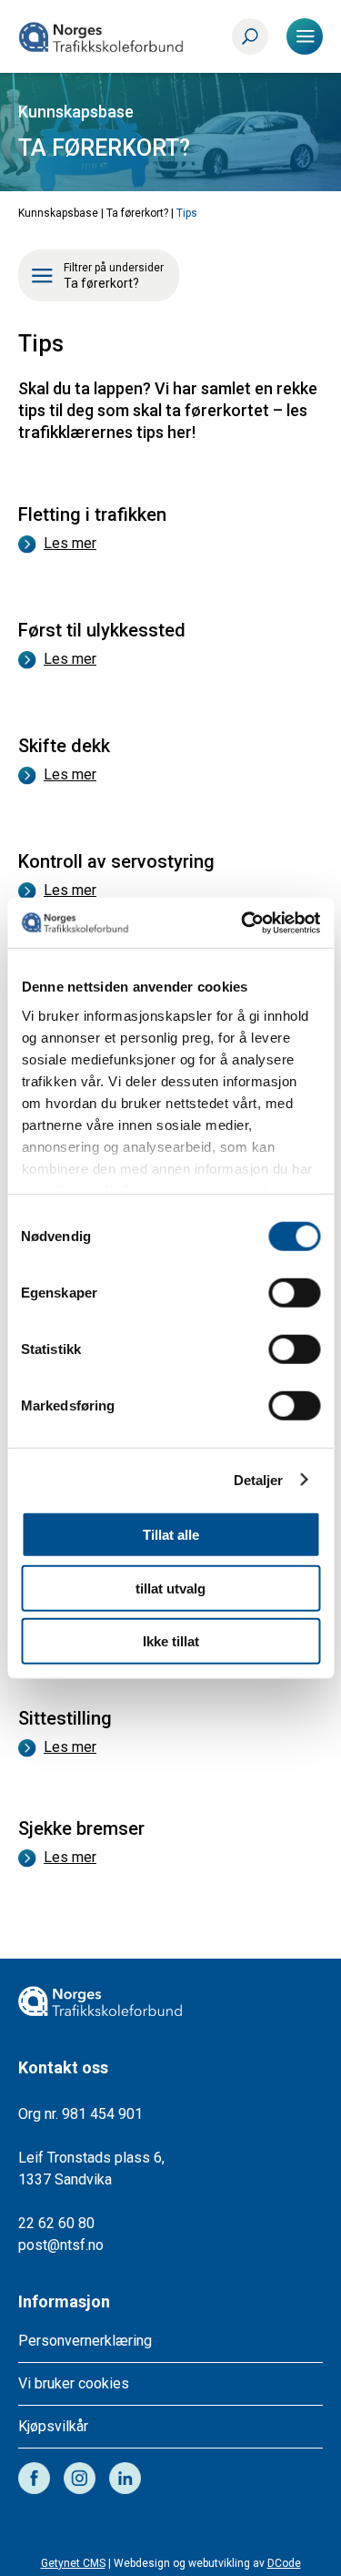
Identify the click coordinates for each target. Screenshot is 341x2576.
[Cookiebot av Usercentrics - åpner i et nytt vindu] (243, 922)
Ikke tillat (171, 1641)
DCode (284, 2563)
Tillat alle (171, 1535)
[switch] (294, 1293)
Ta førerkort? (137, 213)
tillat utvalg (170, 1588)
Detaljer (259, 1479)
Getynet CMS (73, 2563)
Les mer (70, 543)
